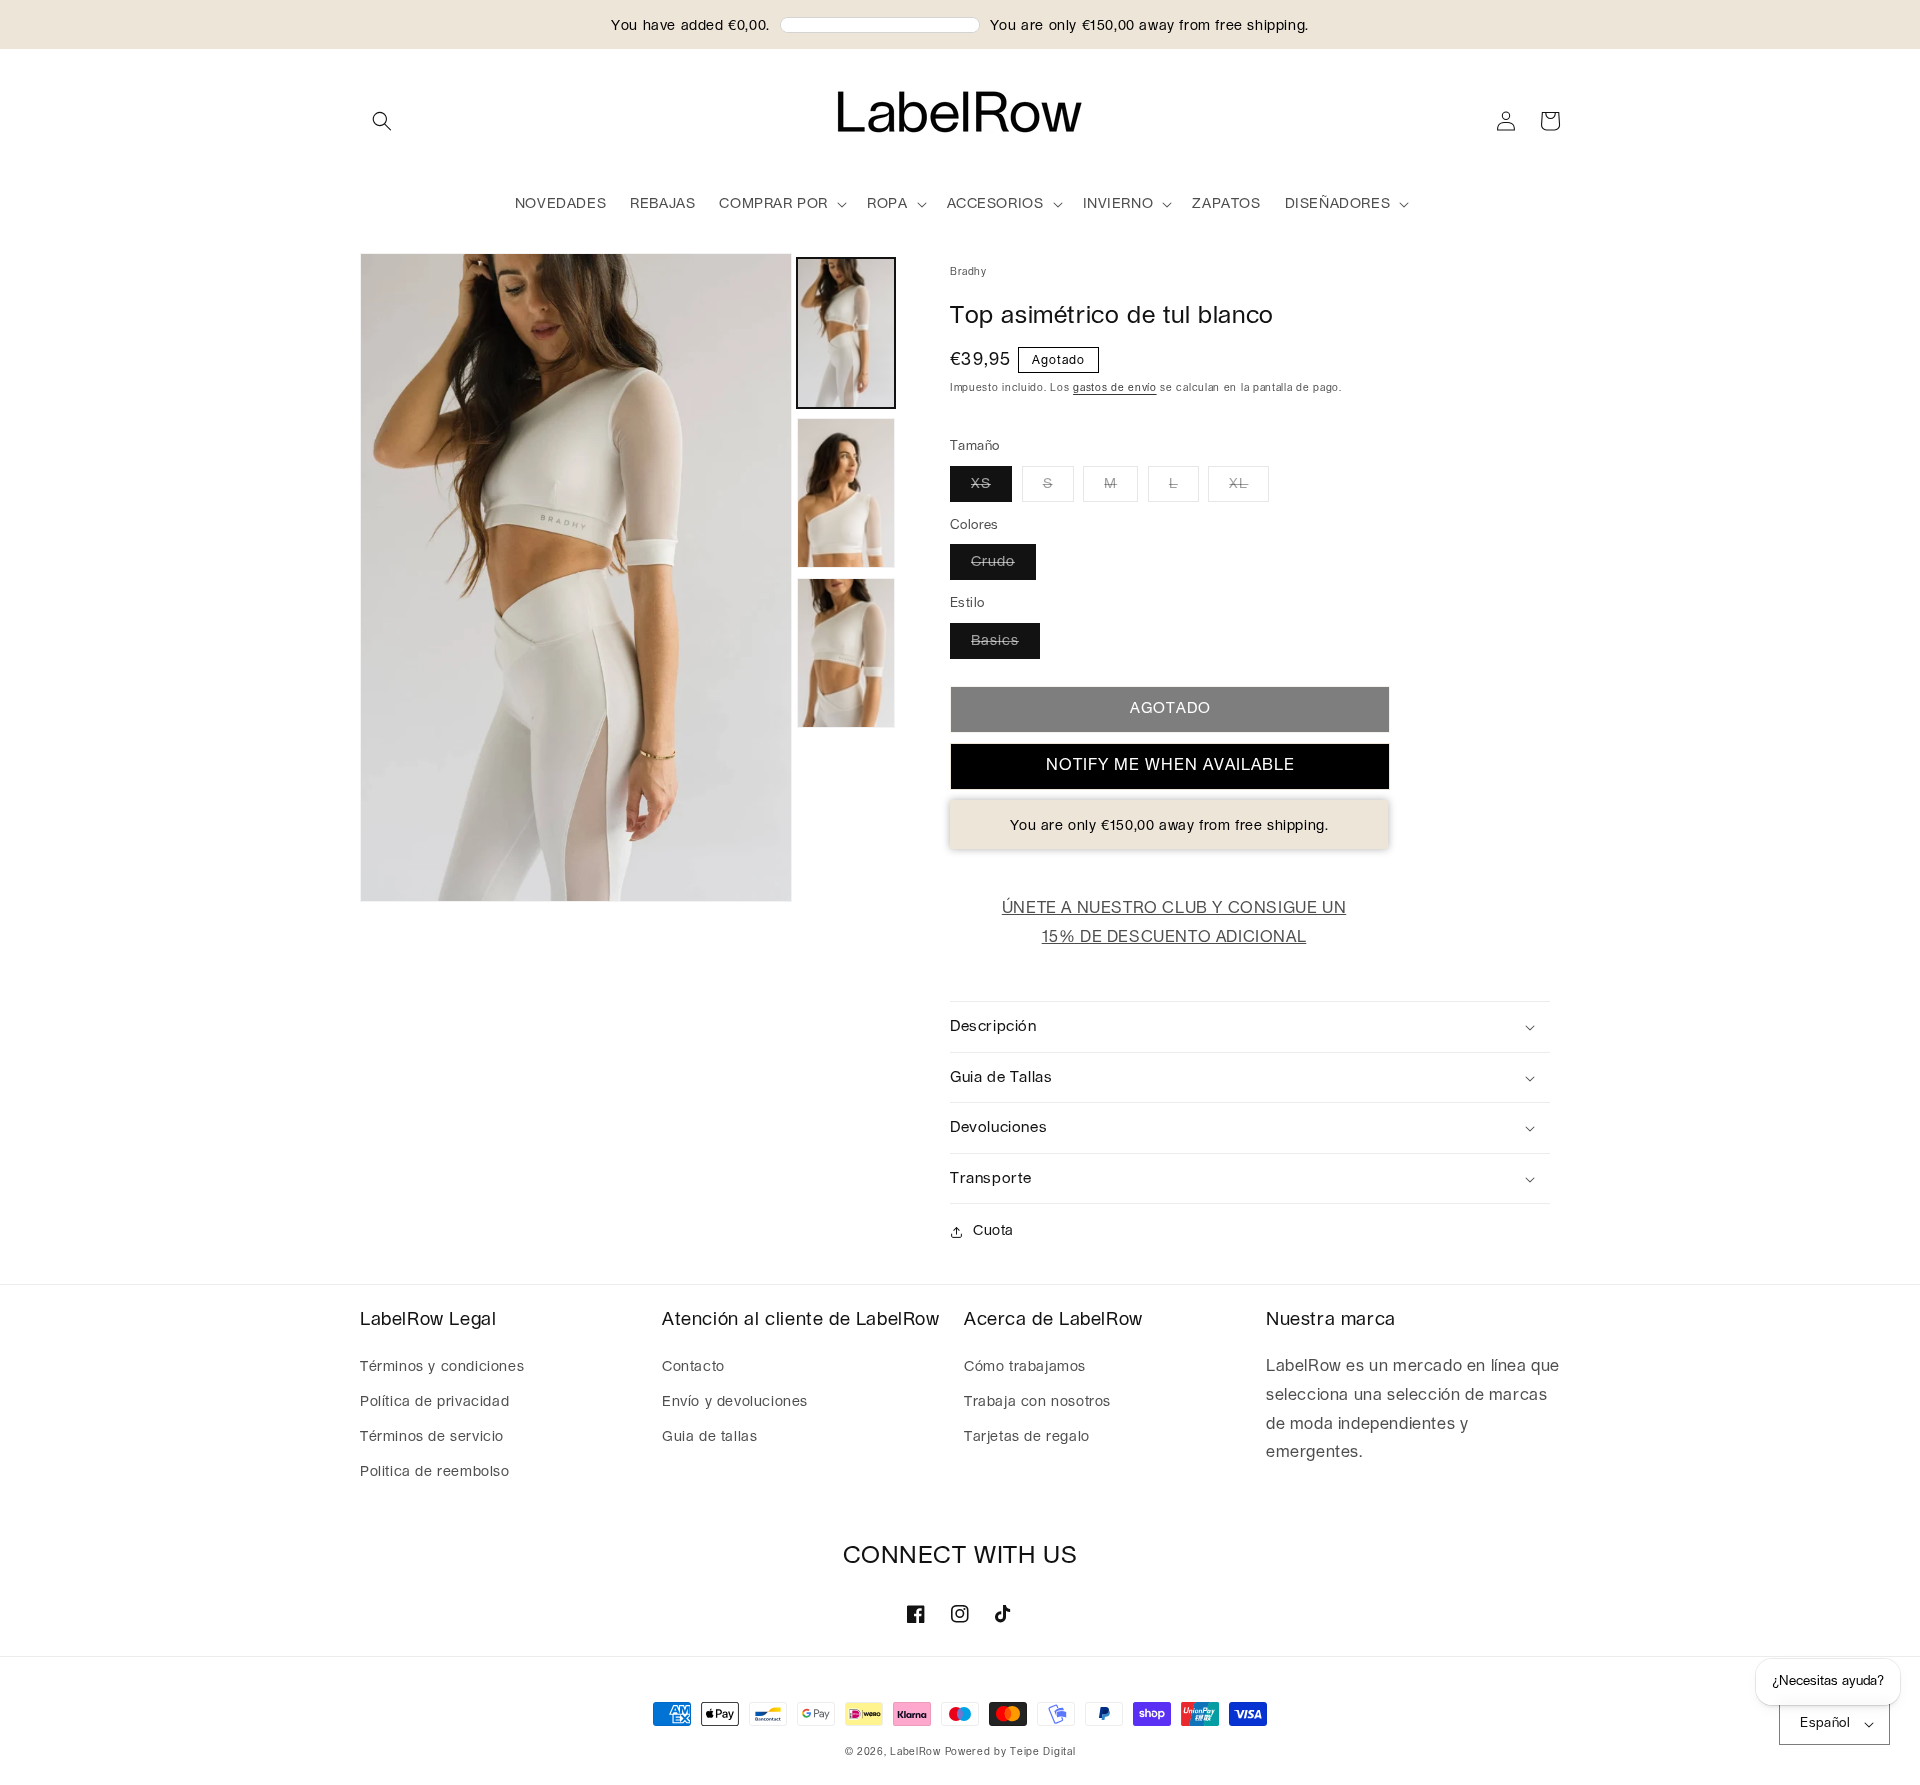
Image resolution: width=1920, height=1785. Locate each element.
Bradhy (968, 272)
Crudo (993, 562)
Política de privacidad (434, 1402)
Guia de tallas (709, 1437)
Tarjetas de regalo (1027, 1437)
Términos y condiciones (442, 1367)
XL (1238, 484)
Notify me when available (1170, 765)
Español (1825, 1723)
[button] (382, 121)
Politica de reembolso (435, 1472)
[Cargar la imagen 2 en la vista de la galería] (846, 493)
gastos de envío (1115, 388)
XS (981, 484)
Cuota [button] (993, 1231)
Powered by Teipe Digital (1010, 1752)
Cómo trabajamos (1025, 1367)
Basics (995, 641)
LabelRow (915, 1752)
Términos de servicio (432, 1437)
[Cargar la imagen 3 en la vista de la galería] (846, 653)
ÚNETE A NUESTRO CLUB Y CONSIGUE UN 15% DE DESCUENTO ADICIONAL (1174, 922)
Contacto (693, 1367)
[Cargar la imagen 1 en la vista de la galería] (846, 333)
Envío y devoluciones (735, 1402)
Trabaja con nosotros (1037, 1402)
